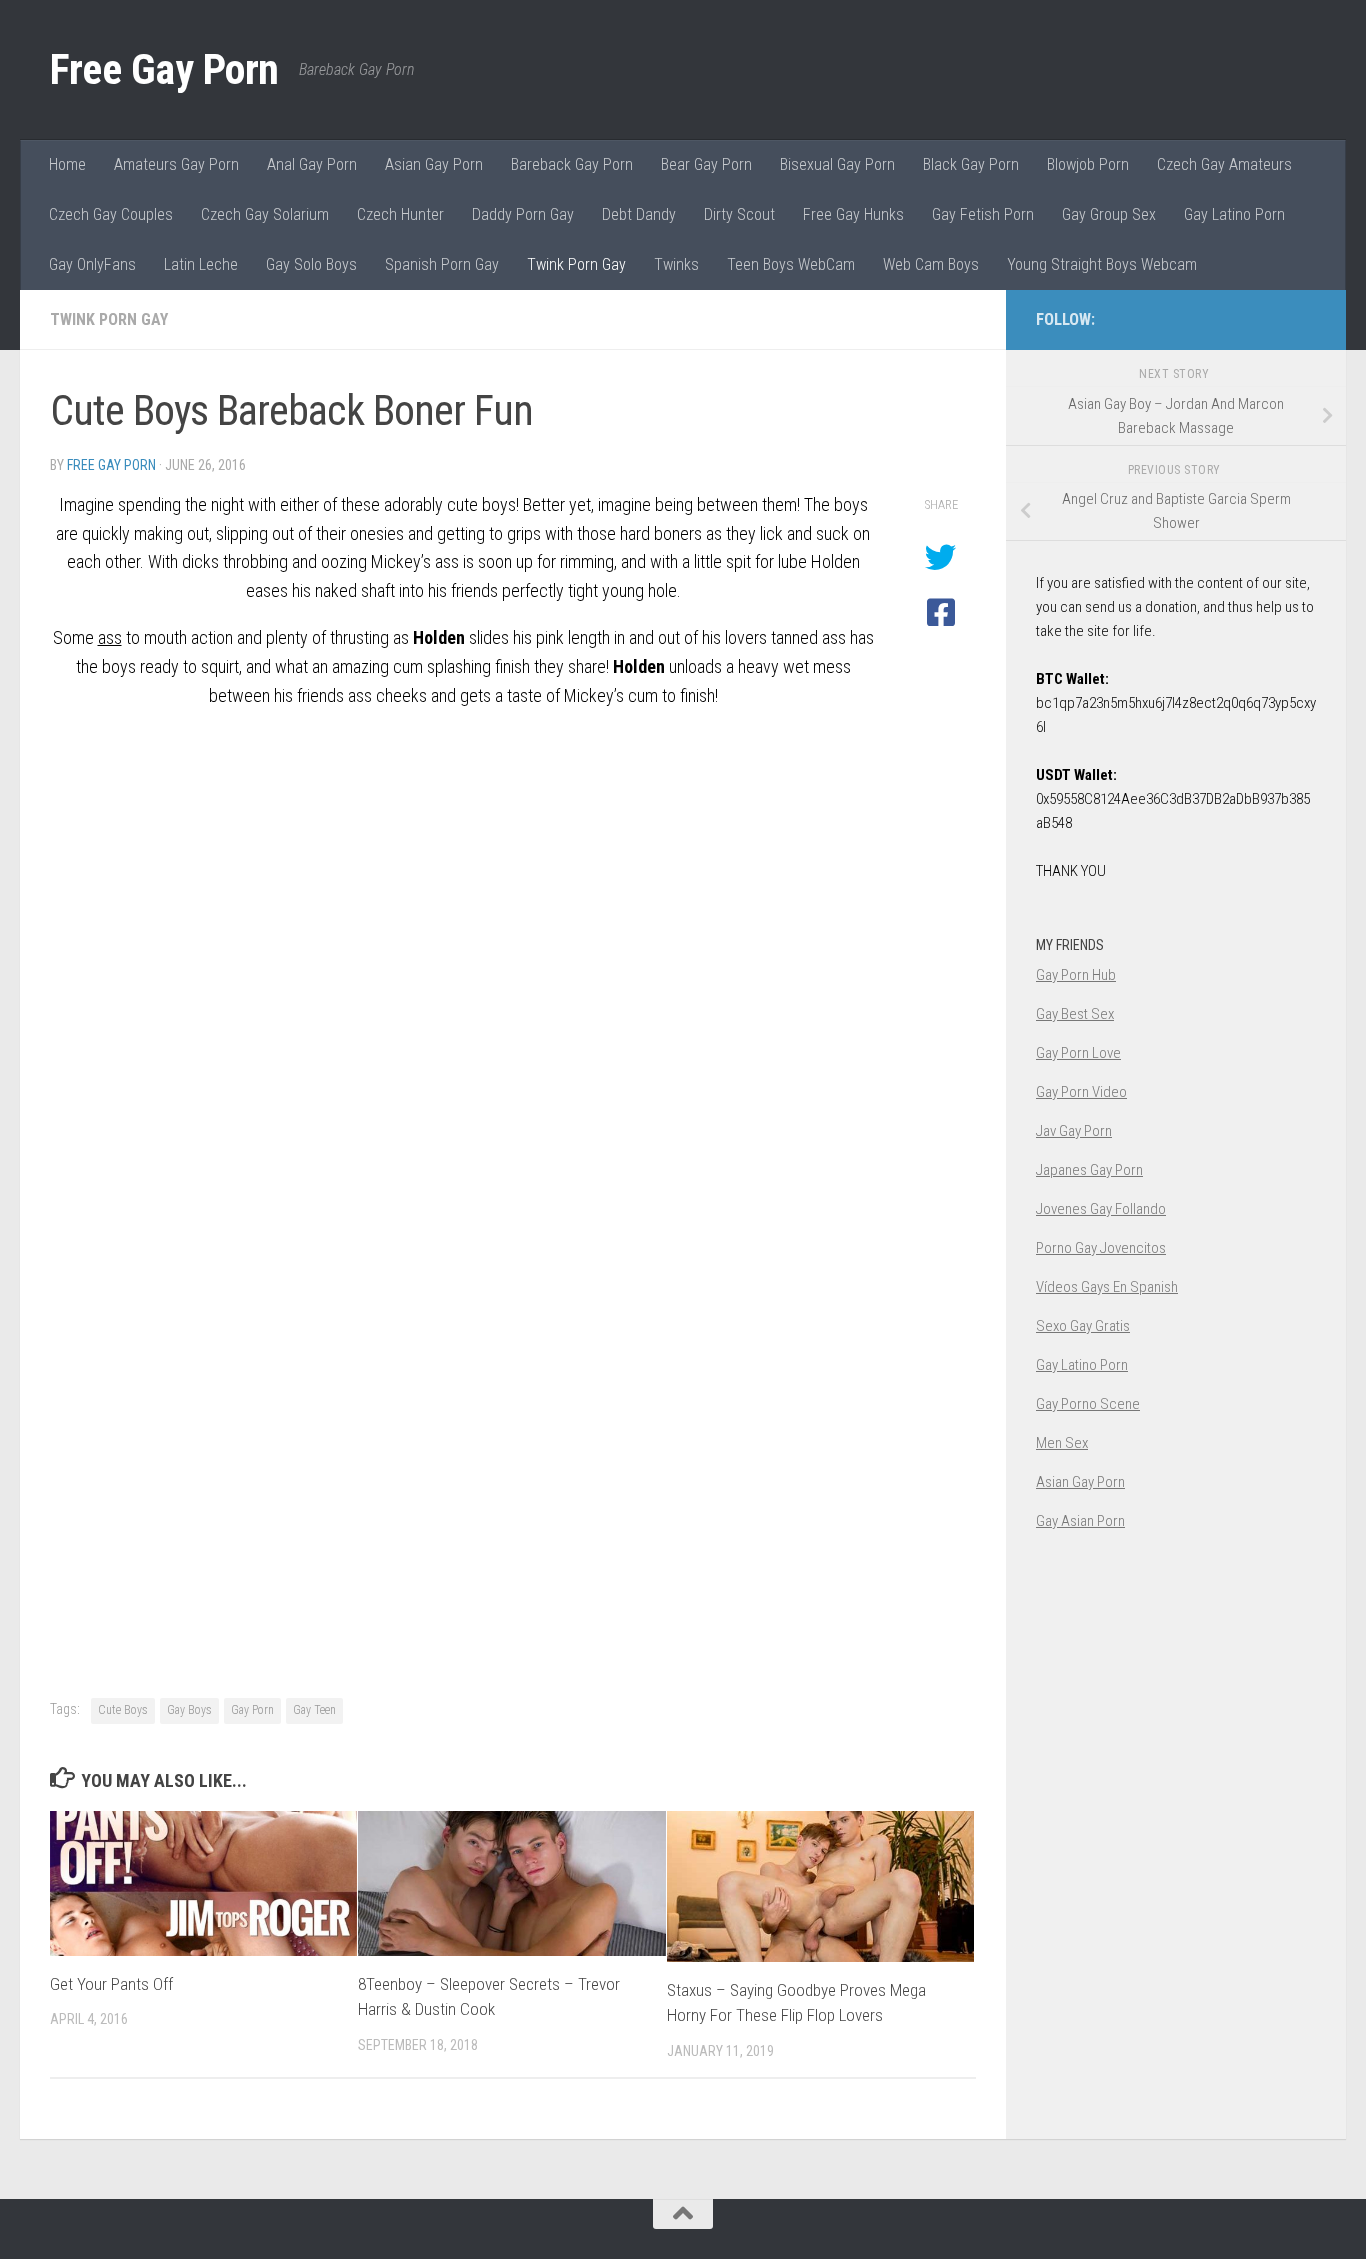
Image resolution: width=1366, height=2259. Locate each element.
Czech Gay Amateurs (1224, 164)
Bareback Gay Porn (572, 164)
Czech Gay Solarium (265, 214)
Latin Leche (201, 264)
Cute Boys (123, 1710)
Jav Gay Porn (1074, 1131)
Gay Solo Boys (311, 264)
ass (110, 637)
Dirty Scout (739, 214)
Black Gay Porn (971, 164)
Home (67, 164)
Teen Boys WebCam (791, 264)
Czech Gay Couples (111, 214)
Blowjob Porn (1088, 164)
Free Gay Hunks (853, 214)
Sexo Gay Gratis (1083, 1326)
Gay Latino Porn (1234, 214)
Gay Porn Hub (1076, 975)
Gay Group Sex (1109, 214)
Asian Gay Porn (434, 164)
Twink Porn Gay (576, 264)
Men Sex (1062, 1443)
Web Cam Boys (931, 264)
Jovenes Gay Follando (1101, 1209)
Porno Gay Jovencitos (1101, 1248)
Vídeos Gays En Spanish (1107, 1287)
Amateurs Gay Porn (176, 164)
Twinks (676, 264)
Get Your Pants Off (111, 1984)
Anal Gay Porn (312, 164)
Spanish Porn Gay (442, 264)
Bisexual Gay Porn (837, 164)
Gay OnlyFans (92, 264)
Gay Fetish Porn (983, 214)
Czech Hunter (400, 214)
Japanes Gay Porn (1089, 1170)
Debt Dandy (639, 214)
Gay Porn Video (1081, 1092)
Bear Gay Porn (706, 164)
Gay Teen (314, 1710)
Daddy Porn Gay (523, 214)
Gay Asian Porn (1080, 1521)
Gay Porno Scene (1088, 1404)
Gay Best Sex (1075, 1014)
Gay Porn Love (1078, 1053)
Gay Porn (252, 1710)
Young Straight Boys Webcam (1102, 264)
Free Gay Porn (164, 69)
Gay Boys (189, 1710)
